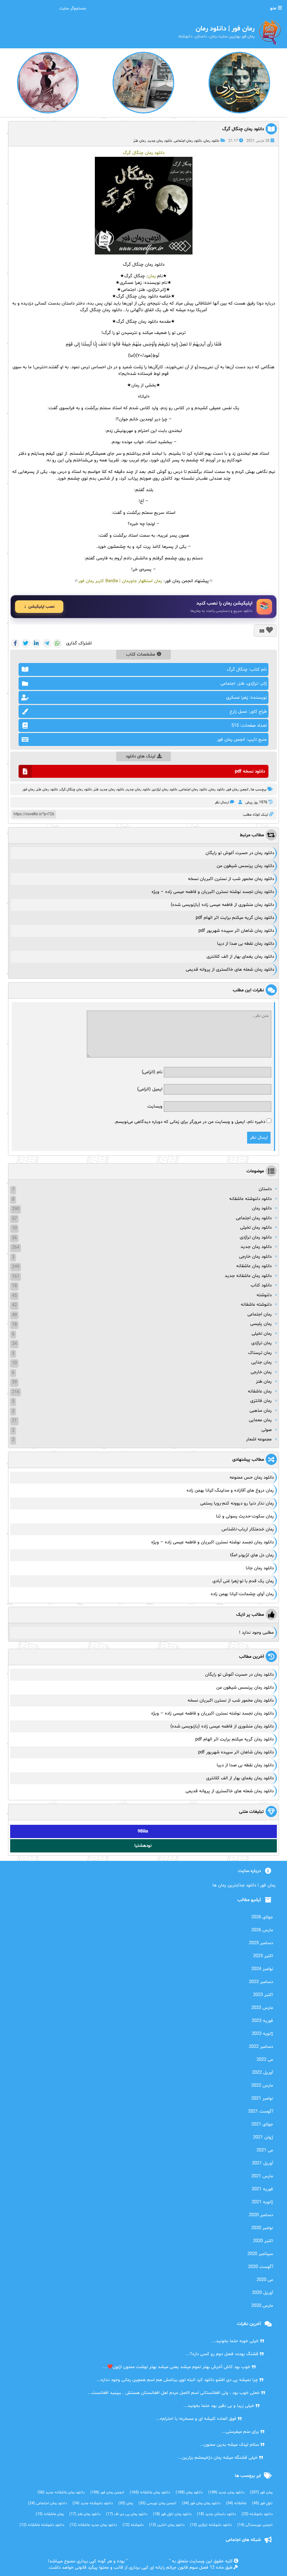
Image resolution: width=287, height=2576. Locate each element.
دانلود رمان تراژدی (165, 790)
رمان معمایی (260, 1420)
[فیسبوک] (15, 643)
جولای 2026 (262, 1917)
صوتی (267, 1430)
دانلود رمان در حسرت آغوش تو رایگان (240, 853)
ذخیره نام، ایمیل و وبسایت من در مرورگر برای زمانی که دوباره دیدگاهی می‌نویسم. (190, 1122)
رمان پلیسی (261, 1324)
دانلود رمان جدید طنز (109, 790)
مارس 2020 (262, 2306)
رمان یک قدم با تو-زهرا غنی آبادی (243, 1581)
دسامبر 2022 (261, 2047)
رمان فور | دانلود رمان (148, 2561)
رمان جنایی (261, 1362)
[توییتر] (26, 643)
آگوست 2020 (261, 2267)
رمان (152, 276)
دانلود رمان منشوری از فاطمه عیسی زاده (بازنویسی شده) (222, 905)
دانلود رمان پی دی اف (127, 2514)
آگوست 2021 (261, 2111)
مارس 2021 (262, 2176)
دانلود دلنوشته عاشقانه (250, 1199)
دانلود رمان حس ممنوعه (252, 1478)
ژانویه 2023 (262, 2034)
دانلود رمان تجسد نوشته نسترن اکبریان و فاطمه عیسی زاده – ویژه (213, 892)
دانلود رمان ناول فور (172, 2514)
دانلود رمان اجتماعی (188, 141)
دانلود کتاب (261, 1285)
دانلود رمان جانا (260, 1568)
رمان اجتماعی (260, 1314)
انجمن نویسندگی (255, 2525)
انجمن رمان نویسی (157, 2503)
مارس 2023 (262, 2008)
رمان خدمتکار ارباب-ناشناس (248, 1529)
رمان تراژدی (261, 1343)
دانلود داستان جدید (216, 2514)
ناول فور (262, 2503)
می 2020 (265, 2280)
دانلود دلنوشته (257, 2514)
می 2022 (265, 2060)
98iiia (143, 1831)
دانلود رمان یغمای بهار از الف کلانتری (240, 957)
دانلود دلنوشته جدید (93, 2503)
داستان (265, 1189)
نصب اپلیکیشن (41, 607)
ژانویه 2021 (262, 2202)
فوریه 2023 (262, 2021)
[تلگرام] (47, 643)
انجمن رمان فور (237, 790)
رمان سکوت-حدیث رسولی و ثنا (245, 1516)
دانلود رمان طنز (47, 790)
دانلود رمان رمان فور (201, 2503)
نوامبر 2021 (262, 2099)
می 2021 (265, 2150)
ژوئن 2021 (263, 2137)
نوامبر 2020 (262, 2228)
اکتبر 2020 (263, 2241)
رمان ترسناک (260, 1353)
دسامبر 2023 (261, 1982)
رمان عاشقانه (260, 1391)
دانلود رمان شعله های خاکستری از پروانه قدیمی (230, 970)
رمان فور (29, 790)
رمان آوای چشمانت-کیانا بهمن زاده (242, 1594)
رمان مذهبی (261, 1411)
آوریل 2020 (262, 2293)
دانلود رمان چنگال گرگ (243, 129)
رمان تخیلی (262, 1334)
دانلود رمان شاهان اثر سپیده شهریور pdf (236, 931)
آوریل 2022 (262, 2073)
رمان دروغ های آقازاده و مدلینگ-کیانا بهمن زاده (230, 1491)
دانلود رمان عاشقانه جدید (248, 1276)
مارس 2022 (262, 2086)
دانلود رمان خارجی (255, 1257)
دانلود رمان (212, 141)
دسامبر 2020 (261, 2215)
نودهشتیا (143, 1846)
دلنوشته (264, 1295)
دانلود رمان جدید (160, 141)
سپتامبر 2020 (260, 2254)
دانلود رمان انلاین (167, 2525)
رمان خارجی (261, 1372)
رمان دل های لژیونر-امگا (252, 1555)
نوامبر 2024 (262, 1969)
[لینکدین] (36, 643)
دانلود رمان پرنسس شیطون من (245, 866)
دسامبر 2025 (261, 1943)
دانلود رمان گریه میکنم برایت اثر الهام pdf (235, 918)
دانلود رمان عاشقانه (254, 1266)
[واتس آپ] (57, 643)
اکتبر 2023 (263, 1995)
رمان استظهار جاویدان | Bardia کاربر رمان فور (120, 581)
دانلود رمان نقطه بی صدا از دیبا (246, 944)
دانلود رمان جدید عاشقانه (93, 2525)
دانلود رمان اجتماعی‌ (193, 790)
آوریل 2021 (262, 2163)
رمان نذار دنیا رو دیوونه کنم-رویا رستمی (237, 1503)
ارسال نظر (222, 802)
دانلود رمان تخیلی (256, 1228)
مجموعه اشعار (259, 1439)
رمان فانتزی (261, 1401)
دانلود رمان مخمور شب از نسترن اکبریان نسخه (231, 879)
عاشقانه (236, 2503)
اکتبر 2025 (263, 1956)
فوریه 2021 (262, 2189)
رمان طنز (140, 141)
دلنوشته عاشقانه (256, 1305)
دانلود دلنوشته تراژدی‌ (211, 2525)
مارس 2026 (262, 1930)
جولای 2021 (262, 2124)
